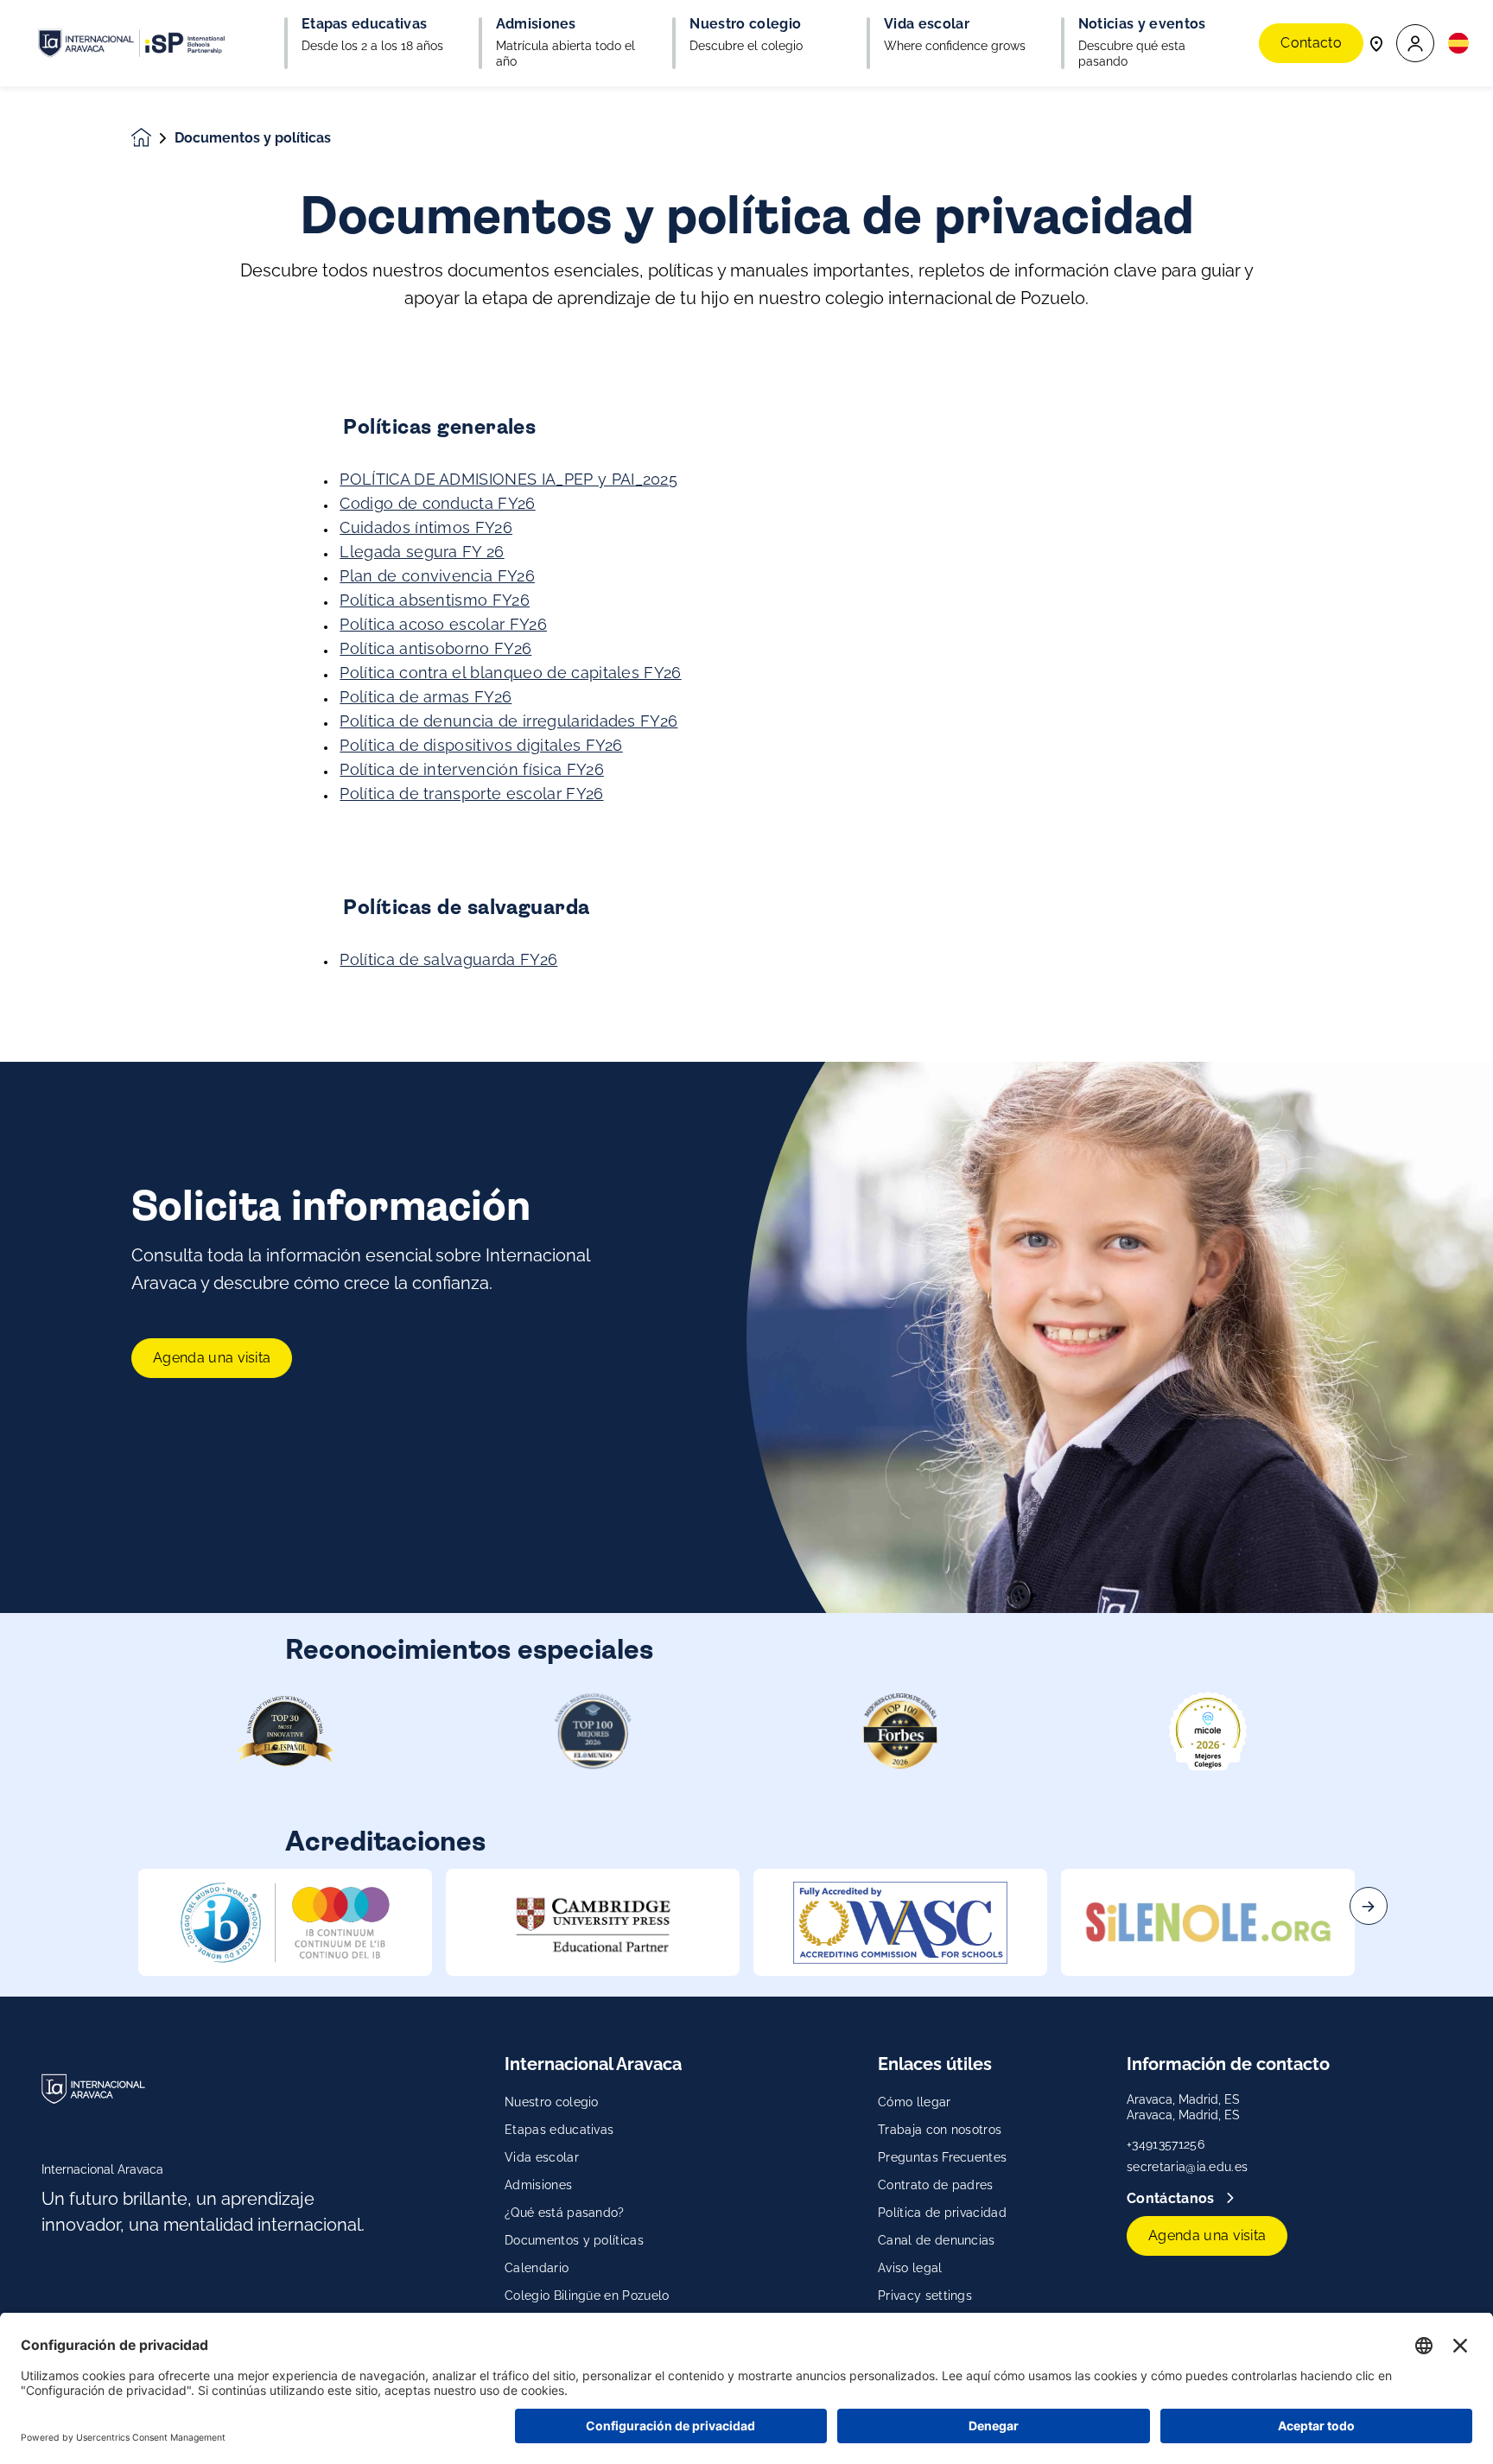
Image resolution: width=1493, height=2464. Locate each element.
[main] (746, 1275)
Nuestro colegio (552, 2102)
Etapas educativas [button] (364, 24)
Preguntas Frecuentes (942, 2157)
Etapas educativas (559, 2130)
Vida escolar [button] (927, 24)
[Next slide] (1369, 1906)
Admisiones (538, 2185)
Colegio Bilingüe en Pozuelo (587, 2296)
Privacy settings (925, 2296)
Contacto (1311, 43)
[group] (285, 1922)
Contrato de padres (936, 2185)
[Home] (131, 43)
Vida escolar (542, 2157)
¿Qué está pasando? (565, 2213)
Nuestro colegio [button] (745, 24)
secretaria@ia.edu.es (1187, 2167)
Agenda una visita (212, 1358)
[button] (1415, 44)
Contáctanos (1172, 2198)
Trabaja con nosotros (940, 2130)
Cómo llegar (915, 2102)
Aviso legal (910, 2268)
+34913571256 (1166, 2144)
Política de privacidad (942, 2213)
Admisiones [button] (536, 24)
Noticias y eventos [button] (1142, 24)
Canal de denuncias (937, 2240)
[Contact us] (1376, 43)
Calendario (537, 2268)
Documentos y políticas (574, 2240)
